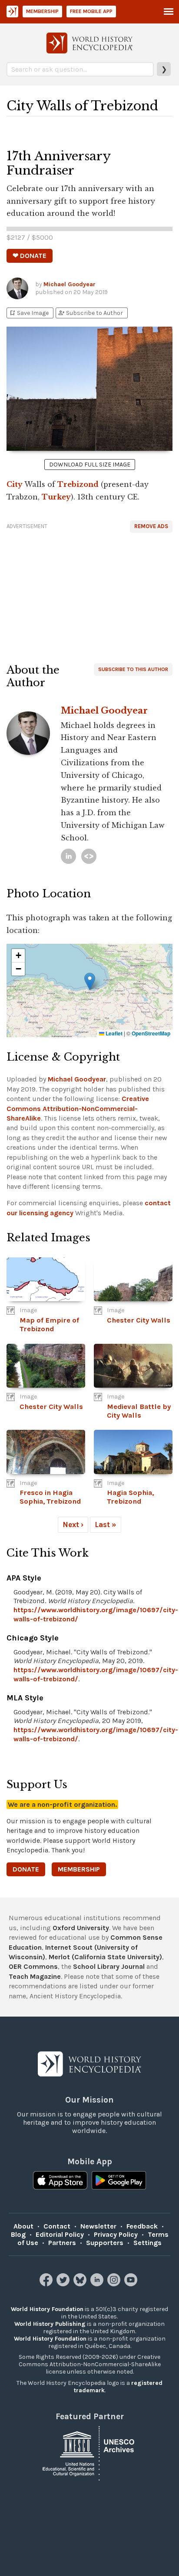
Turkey (56, 497)
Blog (18, 2234)
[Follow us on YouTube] (132, 2284)
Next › (73, 1524)
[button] (90, 981)
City (15, 484)
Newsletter (98, 2226)
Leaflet (113, 1033)
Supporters (105, 2243)
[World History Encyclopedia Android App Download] (119, 2181)
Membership (42, 11)
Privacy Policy (116, 2234)
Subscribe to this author (133, 669)
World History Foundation (47, 2309)
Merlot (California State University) (105, 1957)
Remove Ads (151, 526)
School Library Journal (109, 1966)
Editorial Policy (60, 2234)
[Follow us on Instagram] (115, 2284)
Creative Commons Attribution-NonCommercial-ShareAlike (78, 1108)
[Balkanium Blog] (89, 856)
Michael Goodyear (70, 284)
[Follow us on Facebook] (47, 2284)
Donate (26, 1869)
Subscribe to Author (90, 313)
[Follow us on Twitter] (64, 2284)
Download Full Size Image (90, 465)
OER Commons (33, 1966)
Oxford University (81, 1928)
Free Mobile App (91, 11)
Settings (148, 2243)
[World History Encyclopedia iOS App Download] (60, 2181)
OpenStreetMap (151, 1033)
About (23, 2226)
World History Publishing (50, 2324)
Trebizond (78, 484)
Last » (106, 1524)
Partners (62, 2243)
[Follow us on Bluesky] (81, 2284)
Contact (57, 2226)
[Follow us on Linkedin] (98, 2284)
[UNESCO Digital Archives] (89, 2453)
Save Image (29, 313)
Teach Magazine (35, 1976)
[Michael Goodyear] (68, 856)
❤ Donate (30, 256)
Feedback (142, 2226)
